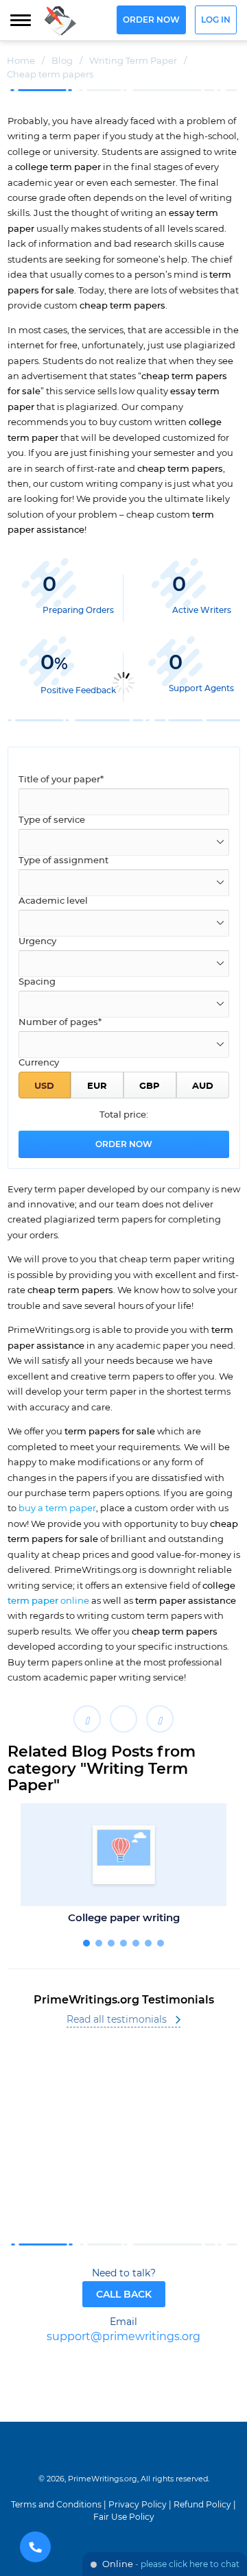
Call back (124, 2295)
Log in (216, 20)
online (48, 1601)
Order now (151, 20)
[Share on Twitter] (123, 1719)
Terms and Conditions (56, 2505)
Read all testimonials (117, 2020)
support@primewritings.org (123, 2337)
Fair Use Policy (124, 2517)
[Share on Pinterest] (160, 1719)
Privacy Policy (138, 2505)
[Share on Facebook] (87, 1719)
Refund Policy (202, 2505)
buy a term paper (57, 1508)
